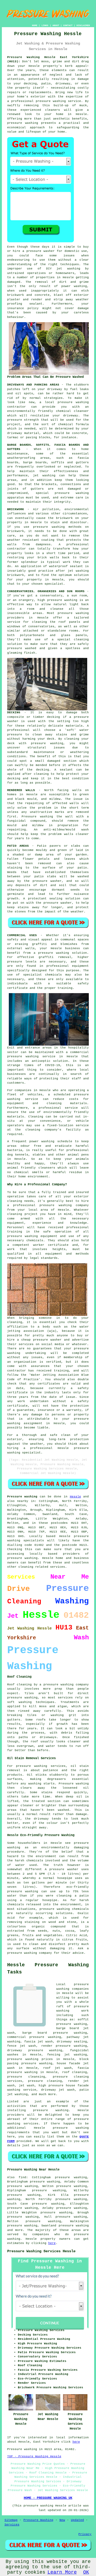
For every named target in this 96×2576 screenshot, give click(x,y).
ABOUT (56, 25)
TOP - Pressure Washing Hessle (34, 2456)
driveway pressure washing (35, 2050)
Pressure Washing (39, 2520)
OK (86, 2572)
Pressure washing (37, 817)
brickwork (16, 575)
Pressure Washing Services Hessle (41, 2251)
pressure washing (51, 101)
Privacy (85, 2534)
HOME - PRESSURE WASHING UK (48, 2498)
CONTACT (68, 25)
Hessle (75, 1497)
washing (49, 476)
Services (12, 2525)
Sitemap (11, 2520)
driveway (55, 389)
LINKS (45, 25)
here (52, 2243)
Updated (77, 2520)
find (22, 2177)
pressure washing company (30, 1953)
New (62, 2520)
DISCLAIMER (83, 25)
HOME (35, 25)
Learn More (62, 2572)
